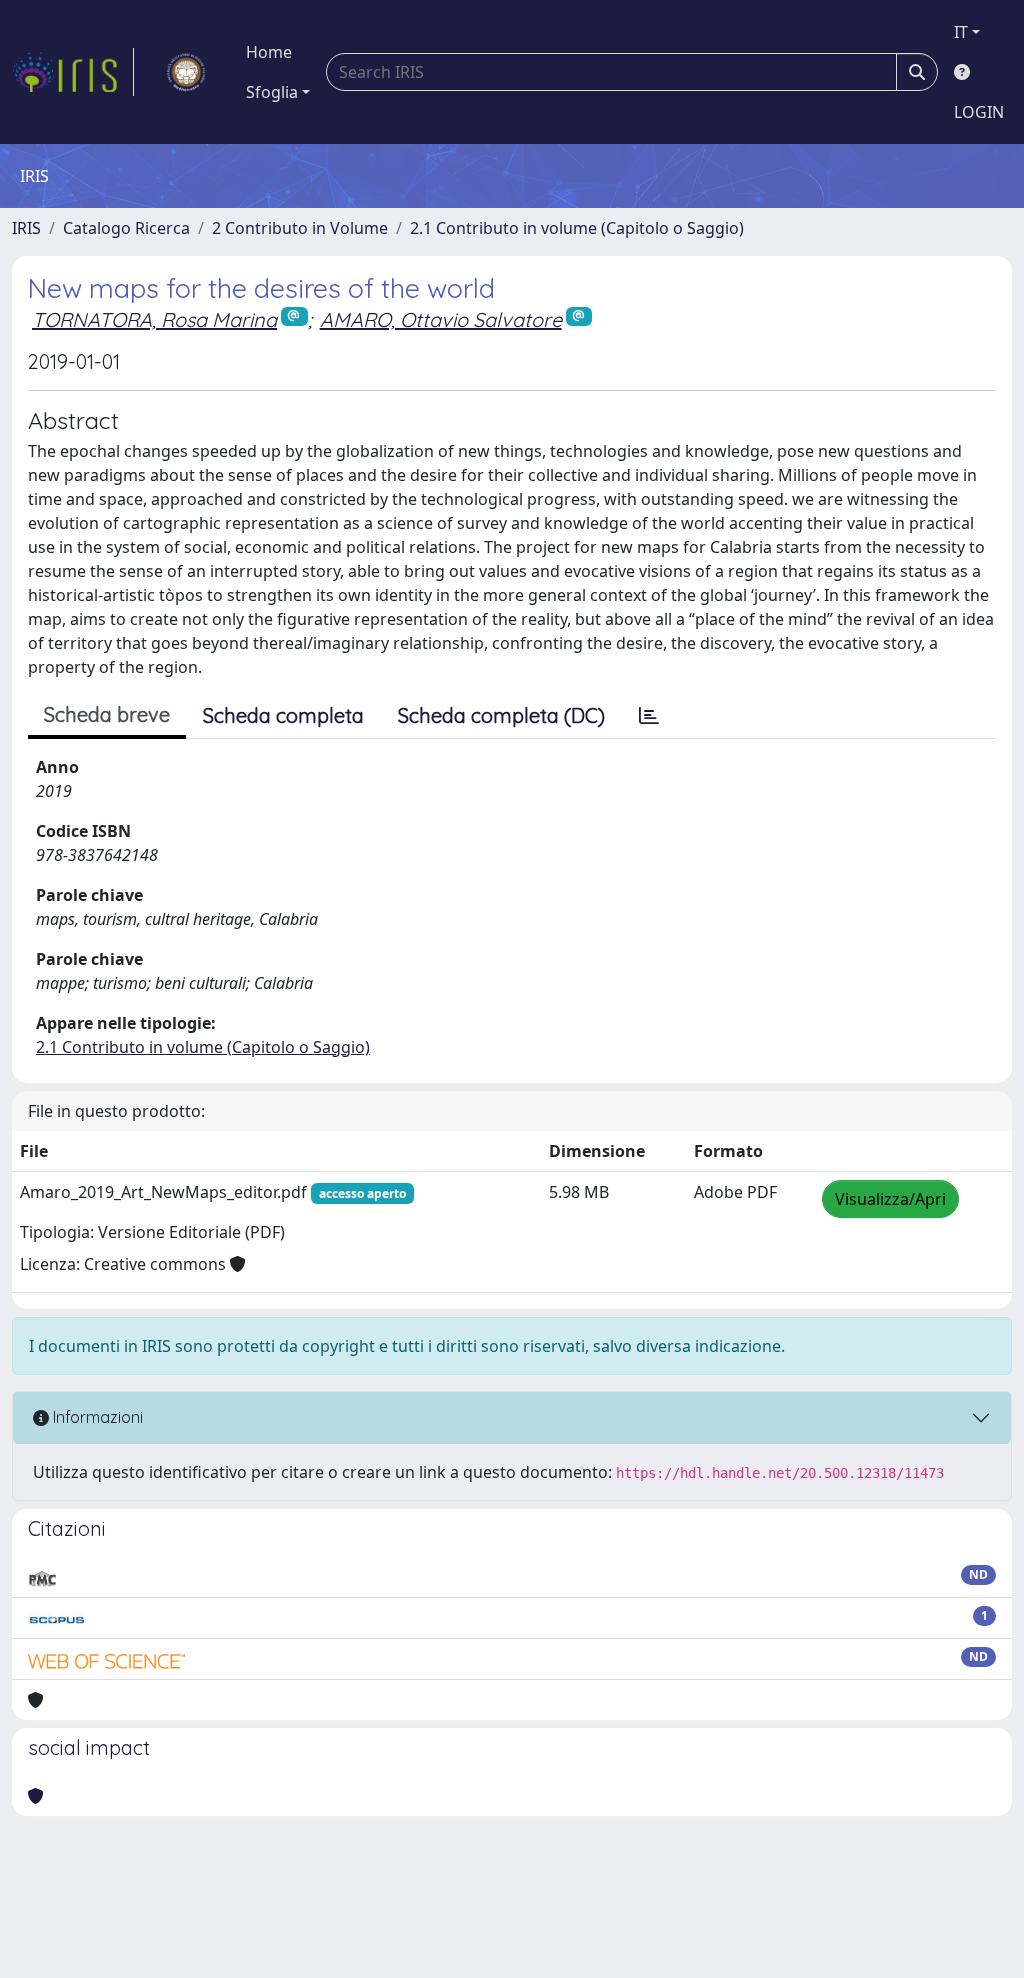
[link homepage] (73, 72)
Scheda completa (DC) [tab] (501, 715)
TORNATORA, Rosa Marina (154, 319)
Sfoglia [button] (272, 92)
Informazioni (96, 1417)
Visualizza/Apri (890, 1199)
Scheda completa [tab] (283, 715)
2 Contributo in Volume (300, 228)
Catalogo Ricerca (126, 228)
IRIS (26, 228)
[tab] (649, 716)
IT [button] (961, 32)
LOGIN (979, 112)
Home (269, 52)
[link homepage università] (186, 72)
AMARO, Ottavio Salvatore (441, 319)
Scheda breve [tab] (107, 714)
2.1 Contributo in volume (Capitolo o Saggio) (577, 228)
